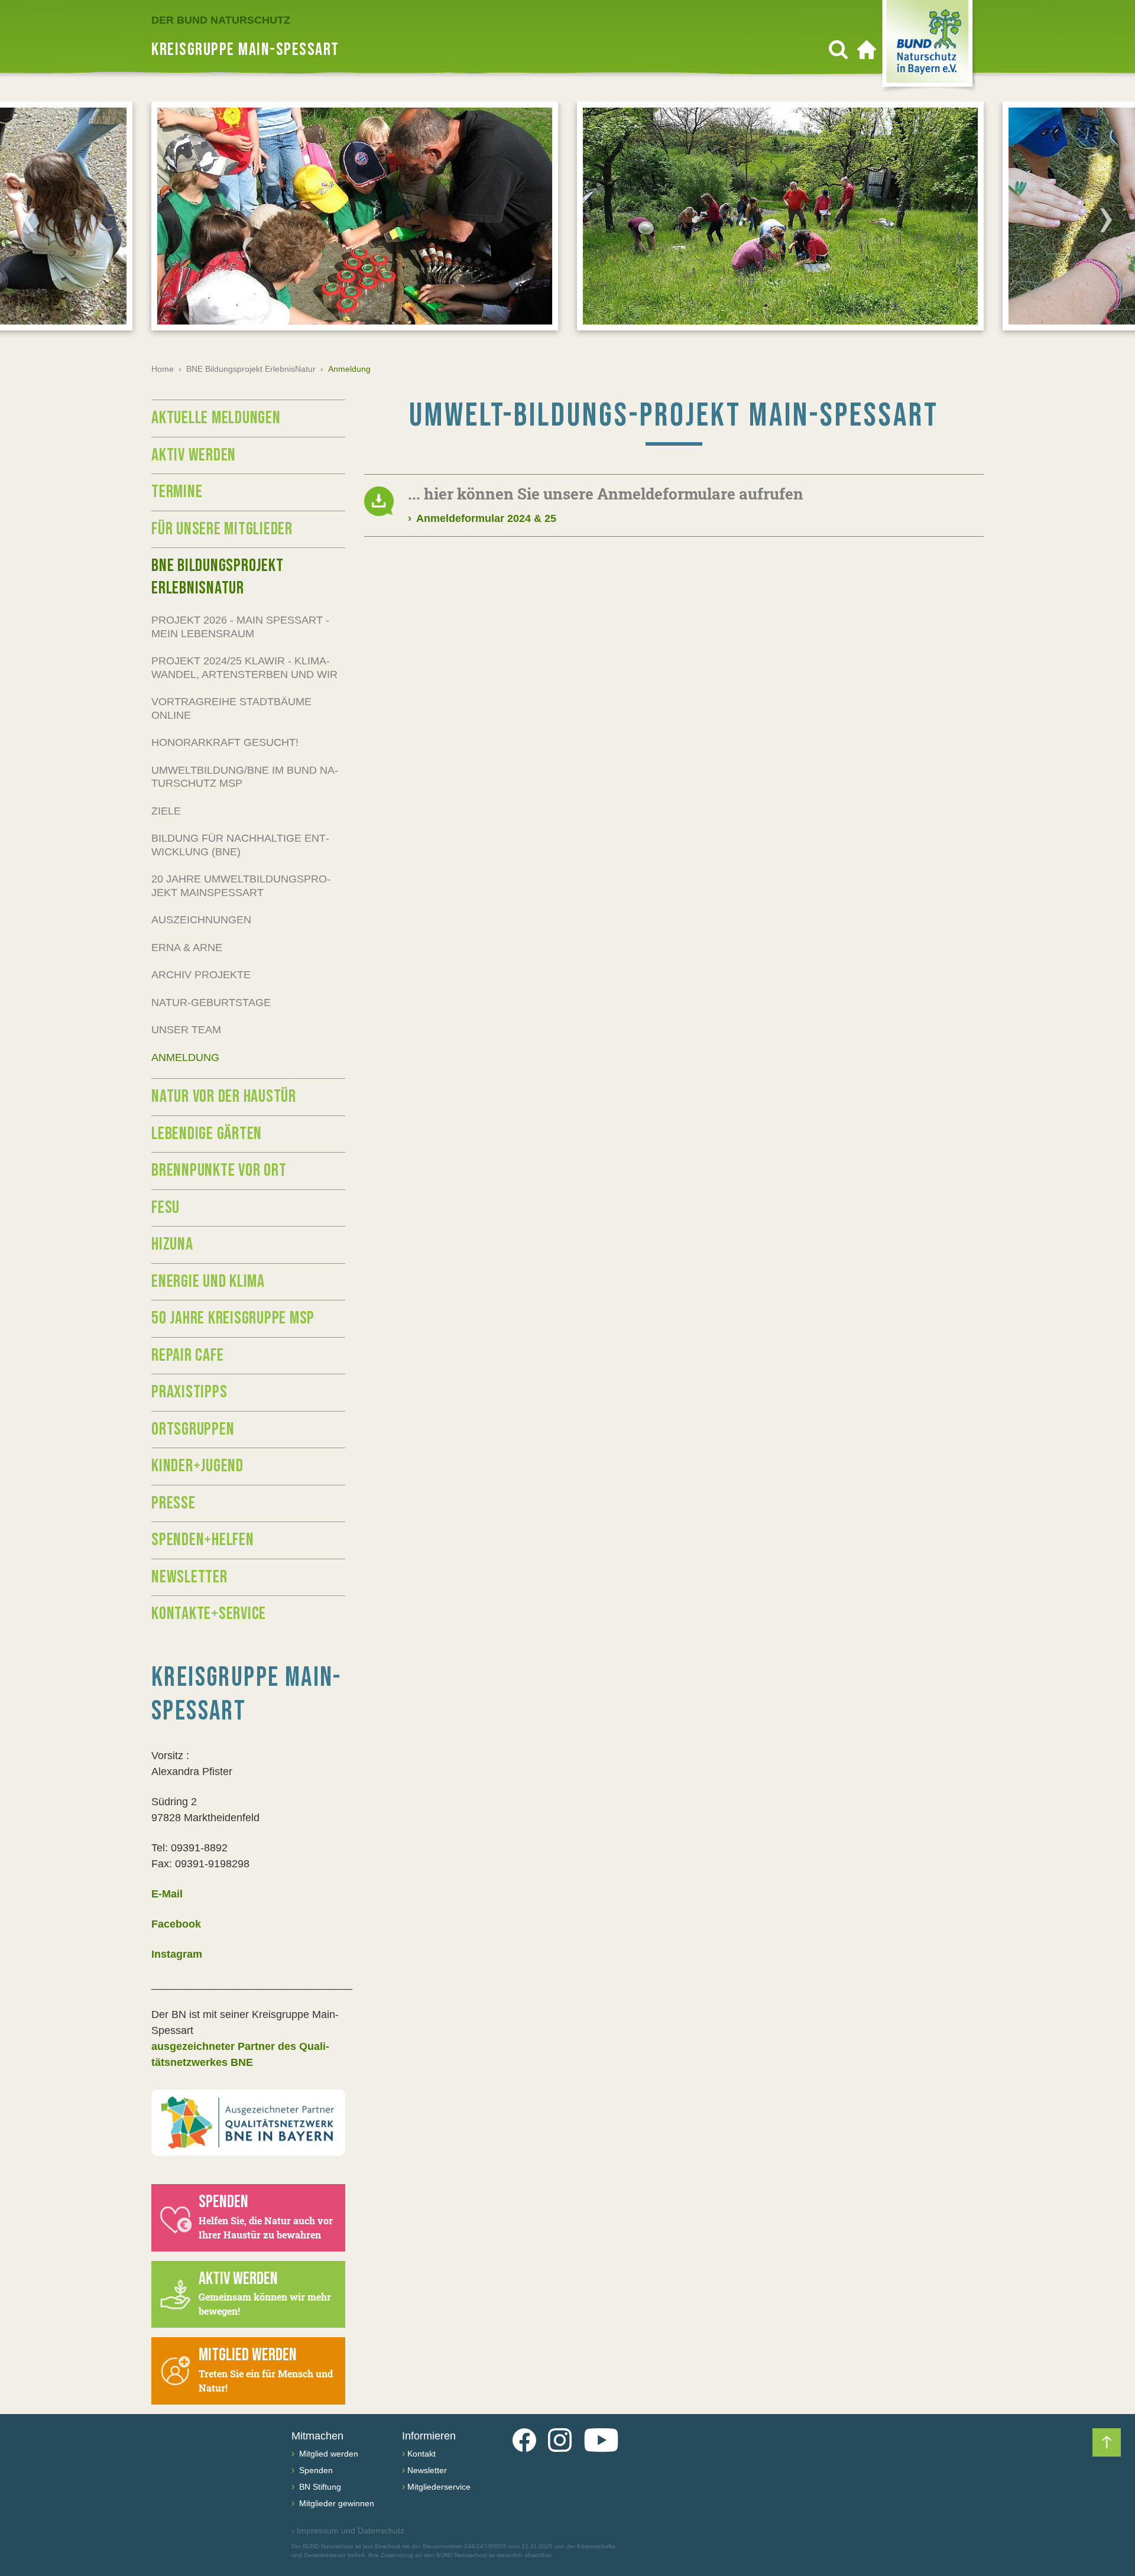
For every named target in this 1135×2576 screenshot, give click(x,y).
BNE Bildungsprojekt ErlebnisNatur (251, 369)
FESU (166, 1208)
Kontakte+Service (209, 1614)
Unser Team (186, 1030)
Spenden (315, 2470)
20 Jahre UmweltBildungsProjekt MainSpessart (241, 886)
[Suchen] (838, 50)
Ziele (166, 811)
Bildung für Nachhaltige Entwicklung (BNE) (240, 845)
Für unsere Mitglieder (222, 529)
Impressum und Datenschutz (348, 2530)
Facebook (176, 1924)
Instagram (177, 1954)
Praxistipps (189, 1392)
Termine (177, 492)
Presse (174, 1503)
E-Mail (167, 1894)
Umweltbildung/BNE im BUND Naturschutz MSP (245, 777)
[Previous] (29, 220)
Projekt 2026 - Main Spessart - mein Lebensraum (240, 627)
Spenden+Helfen (203, 1540)
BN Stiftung (319, 2487)
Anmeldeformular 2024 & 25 (482, 518)
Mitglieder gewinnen (335, 2503)
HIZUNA (172, 1244)
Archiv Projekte (201, 975)
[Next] (1106, 220)
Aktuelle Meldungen (216, 418)
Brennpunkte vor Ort (219, 1170)
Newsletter (189, 1577)
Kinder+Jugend (197, 1466)
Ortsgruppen (193, 1429)
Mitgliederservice (439, 2487)
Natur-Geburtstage (211, 1003)
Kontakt (421, 2454)
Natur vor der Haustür (224, 1096)
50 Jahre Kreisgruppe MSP (233, 1318)
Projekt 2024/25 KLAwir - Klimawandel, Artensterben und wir (244, 668)
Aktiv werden (194, 455)
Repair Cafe (187, 1355)
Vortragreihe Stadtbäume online (231, 708)
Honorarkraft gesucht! (225, 742)
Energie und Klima (208, 1281)
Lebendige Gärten (207, 1134)
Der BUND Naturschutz (221, 20)
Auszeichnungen (201, 920)
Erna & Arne (187, 948)
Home (163, 369)
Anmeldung (185, 1057)
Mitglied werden (327, 2454)
